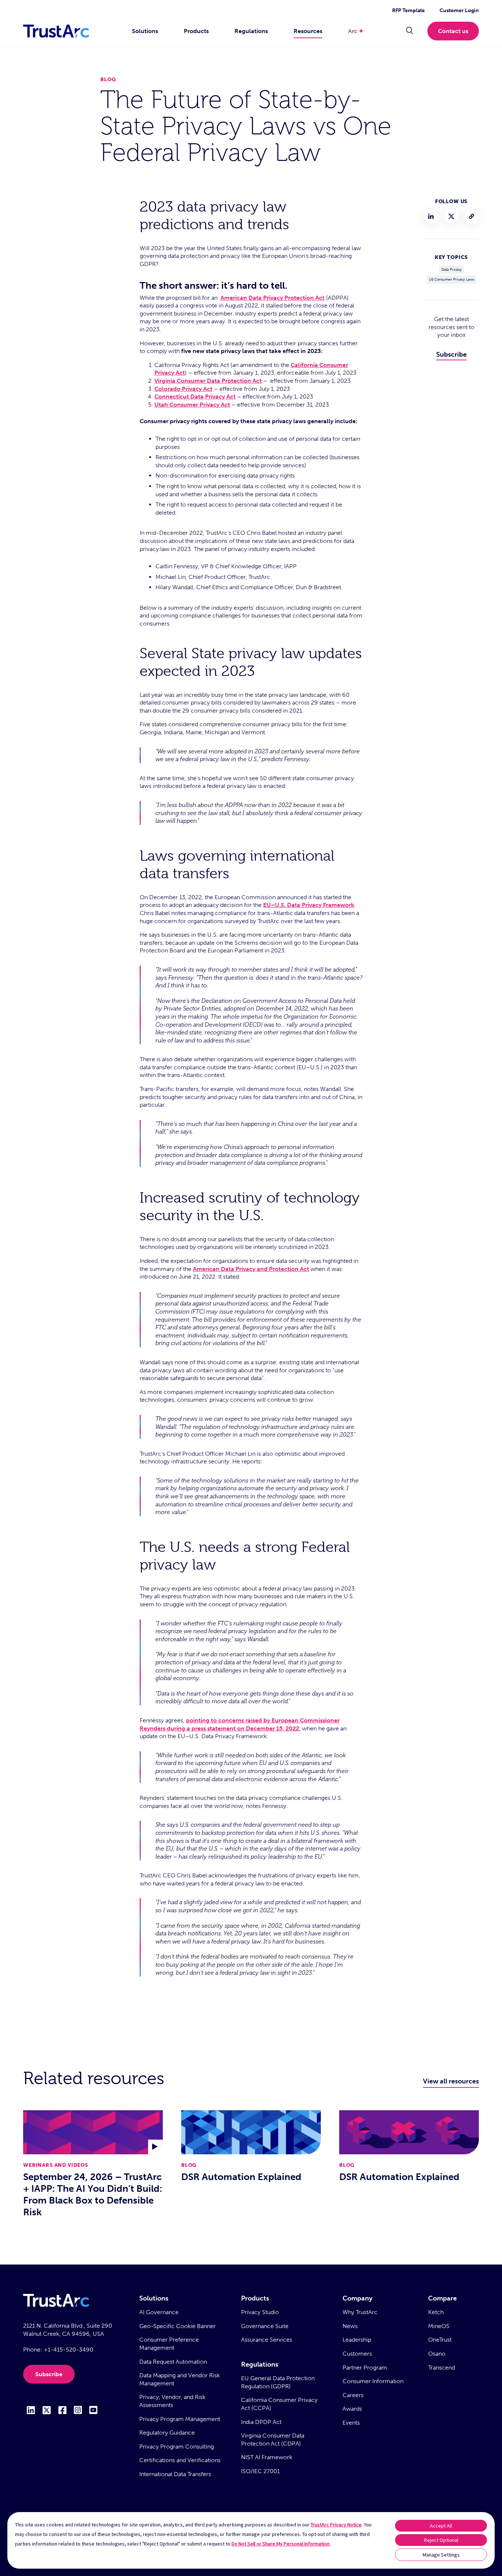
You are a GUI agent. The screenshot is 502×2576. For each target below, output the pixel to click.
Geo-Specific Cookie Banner (178, 2326)
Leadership (357, 2340)
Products (196, 31)
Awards (352, 2409)
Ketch (436, 2312)
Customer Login (459, 10)
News (350, 2326)
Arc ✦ (356, 31)
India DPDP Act (261, 2422)
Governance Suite (265, 2326)
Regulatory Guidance (167, 2433)
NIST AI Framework (267, 2457)
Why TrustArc (360, 2312)
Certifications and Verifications (180, 2460)
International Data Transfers (175, 2474)
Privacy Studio (260, 2312)
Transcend (442, 2368)
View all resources (451, 2081)
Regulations (251, 31)
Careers (353, 2395)
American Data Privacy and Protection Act (251, 1269)
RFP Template (408, 10)
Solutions (145, 31)
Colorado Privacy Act (183, 389)
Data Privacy (451, 270)
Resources (308, 31)
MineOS (439, 2326)
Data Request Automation (173, 2362)
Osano (437, 2354)
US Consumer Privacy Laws (451, 280)
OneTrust (440, 2340)
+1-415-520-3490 (69, 2350)
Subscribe (451, 354)
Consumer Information (373, 2381)
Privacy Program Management (180, 2419)
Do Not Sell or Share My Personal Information (281, 2544)
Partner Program (365, 2368)
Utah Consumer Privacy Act (192, 405)
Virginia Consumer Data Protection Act (208, 381)
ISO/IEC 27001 (260, 2471)
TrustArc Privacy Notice (336, 2525)
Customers (357, 2354)
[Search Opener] (410, 31)
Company (357, 2298)
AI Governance (159, 2312)
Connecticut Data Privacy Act (195, 397)
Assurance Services (267, 2340)
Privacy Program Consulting (177, 2447)
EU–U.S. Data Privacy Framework (309, 905)
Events (351, 2423)
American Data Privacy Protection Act (272, 298)
